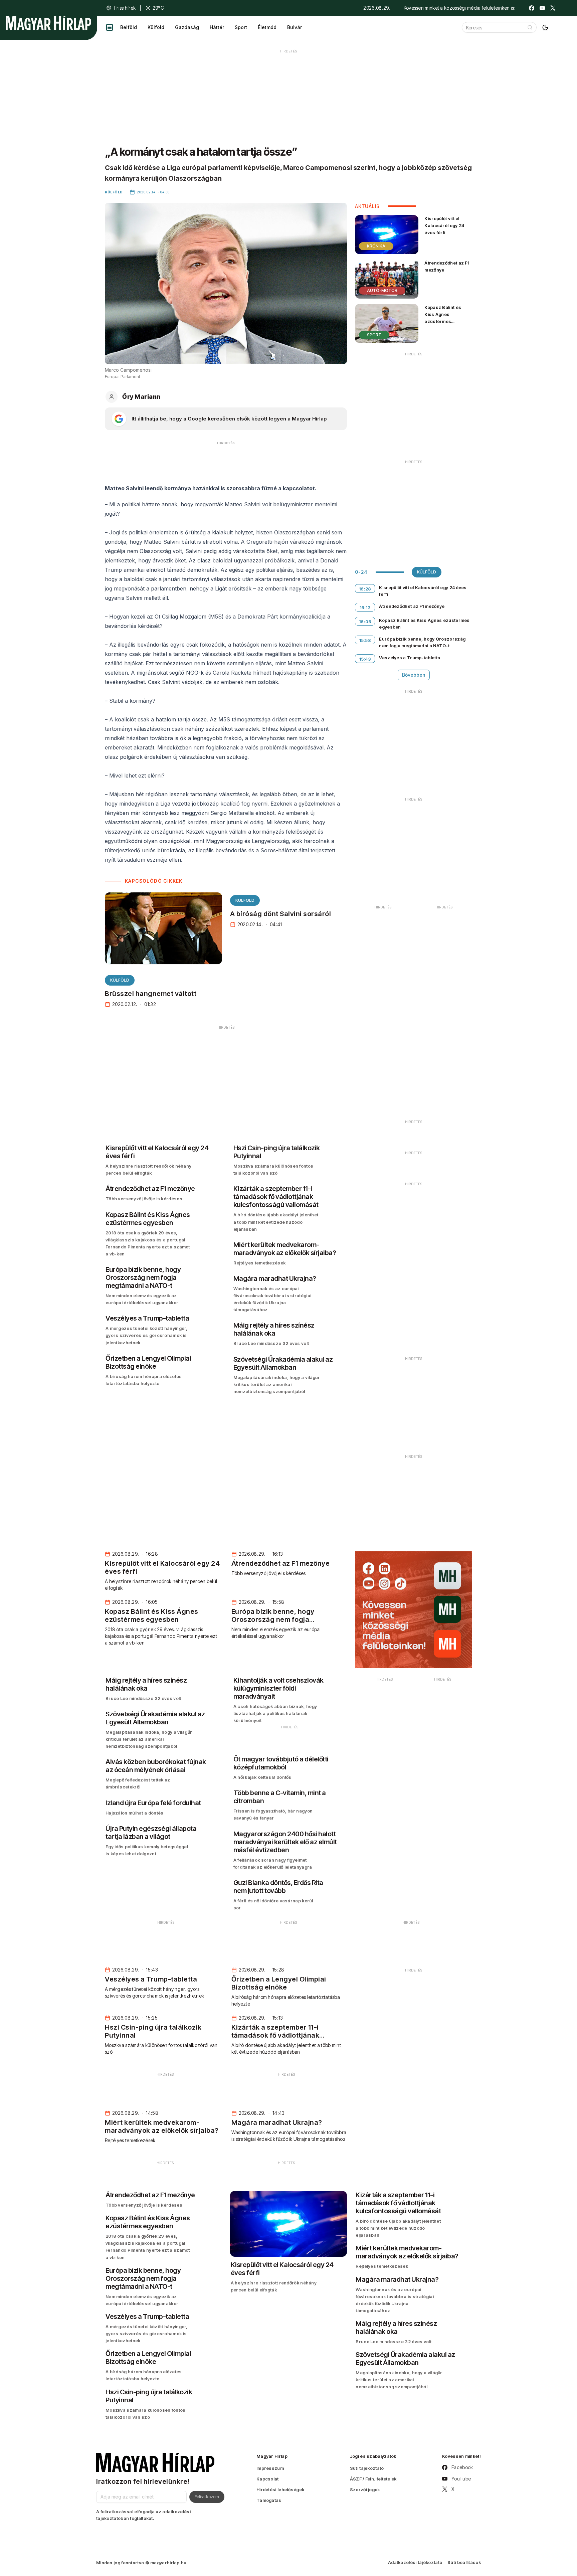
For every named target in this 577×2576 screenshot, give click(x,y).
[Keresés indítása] (530, 27)
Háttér (217, 27)
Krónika (376, 246)
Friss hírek (125, 8)
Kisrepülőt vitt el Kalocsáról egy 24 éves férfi (444, 225)
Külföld (156, 27)
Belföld (129, 27)
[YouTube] (542, 8)
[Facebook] (532, 8)
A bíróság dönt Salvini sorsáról (281, 914)
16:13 (365, 608)
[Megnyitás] (110, 27)
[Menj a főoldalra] (48, 23)
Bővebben (414, 675)
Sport (241, 27)
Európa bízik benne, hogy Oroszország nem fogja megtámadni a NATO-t (422, 642)
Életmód (267, 27)
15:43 (365, 659)
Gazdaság (187, 27)
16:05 (365, 622)
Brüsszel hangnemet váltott (151, 994)
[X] (553, 8)
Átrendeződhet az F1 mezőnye (447, 266)
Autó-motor (382, 290)
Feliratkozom (207, 2497)
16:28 (365, 589)
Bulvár (295, 27)
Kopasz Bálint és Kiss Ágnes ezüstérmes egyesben (443, 318)
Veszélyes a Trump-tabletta (410, 658)
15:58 (365, 640)
